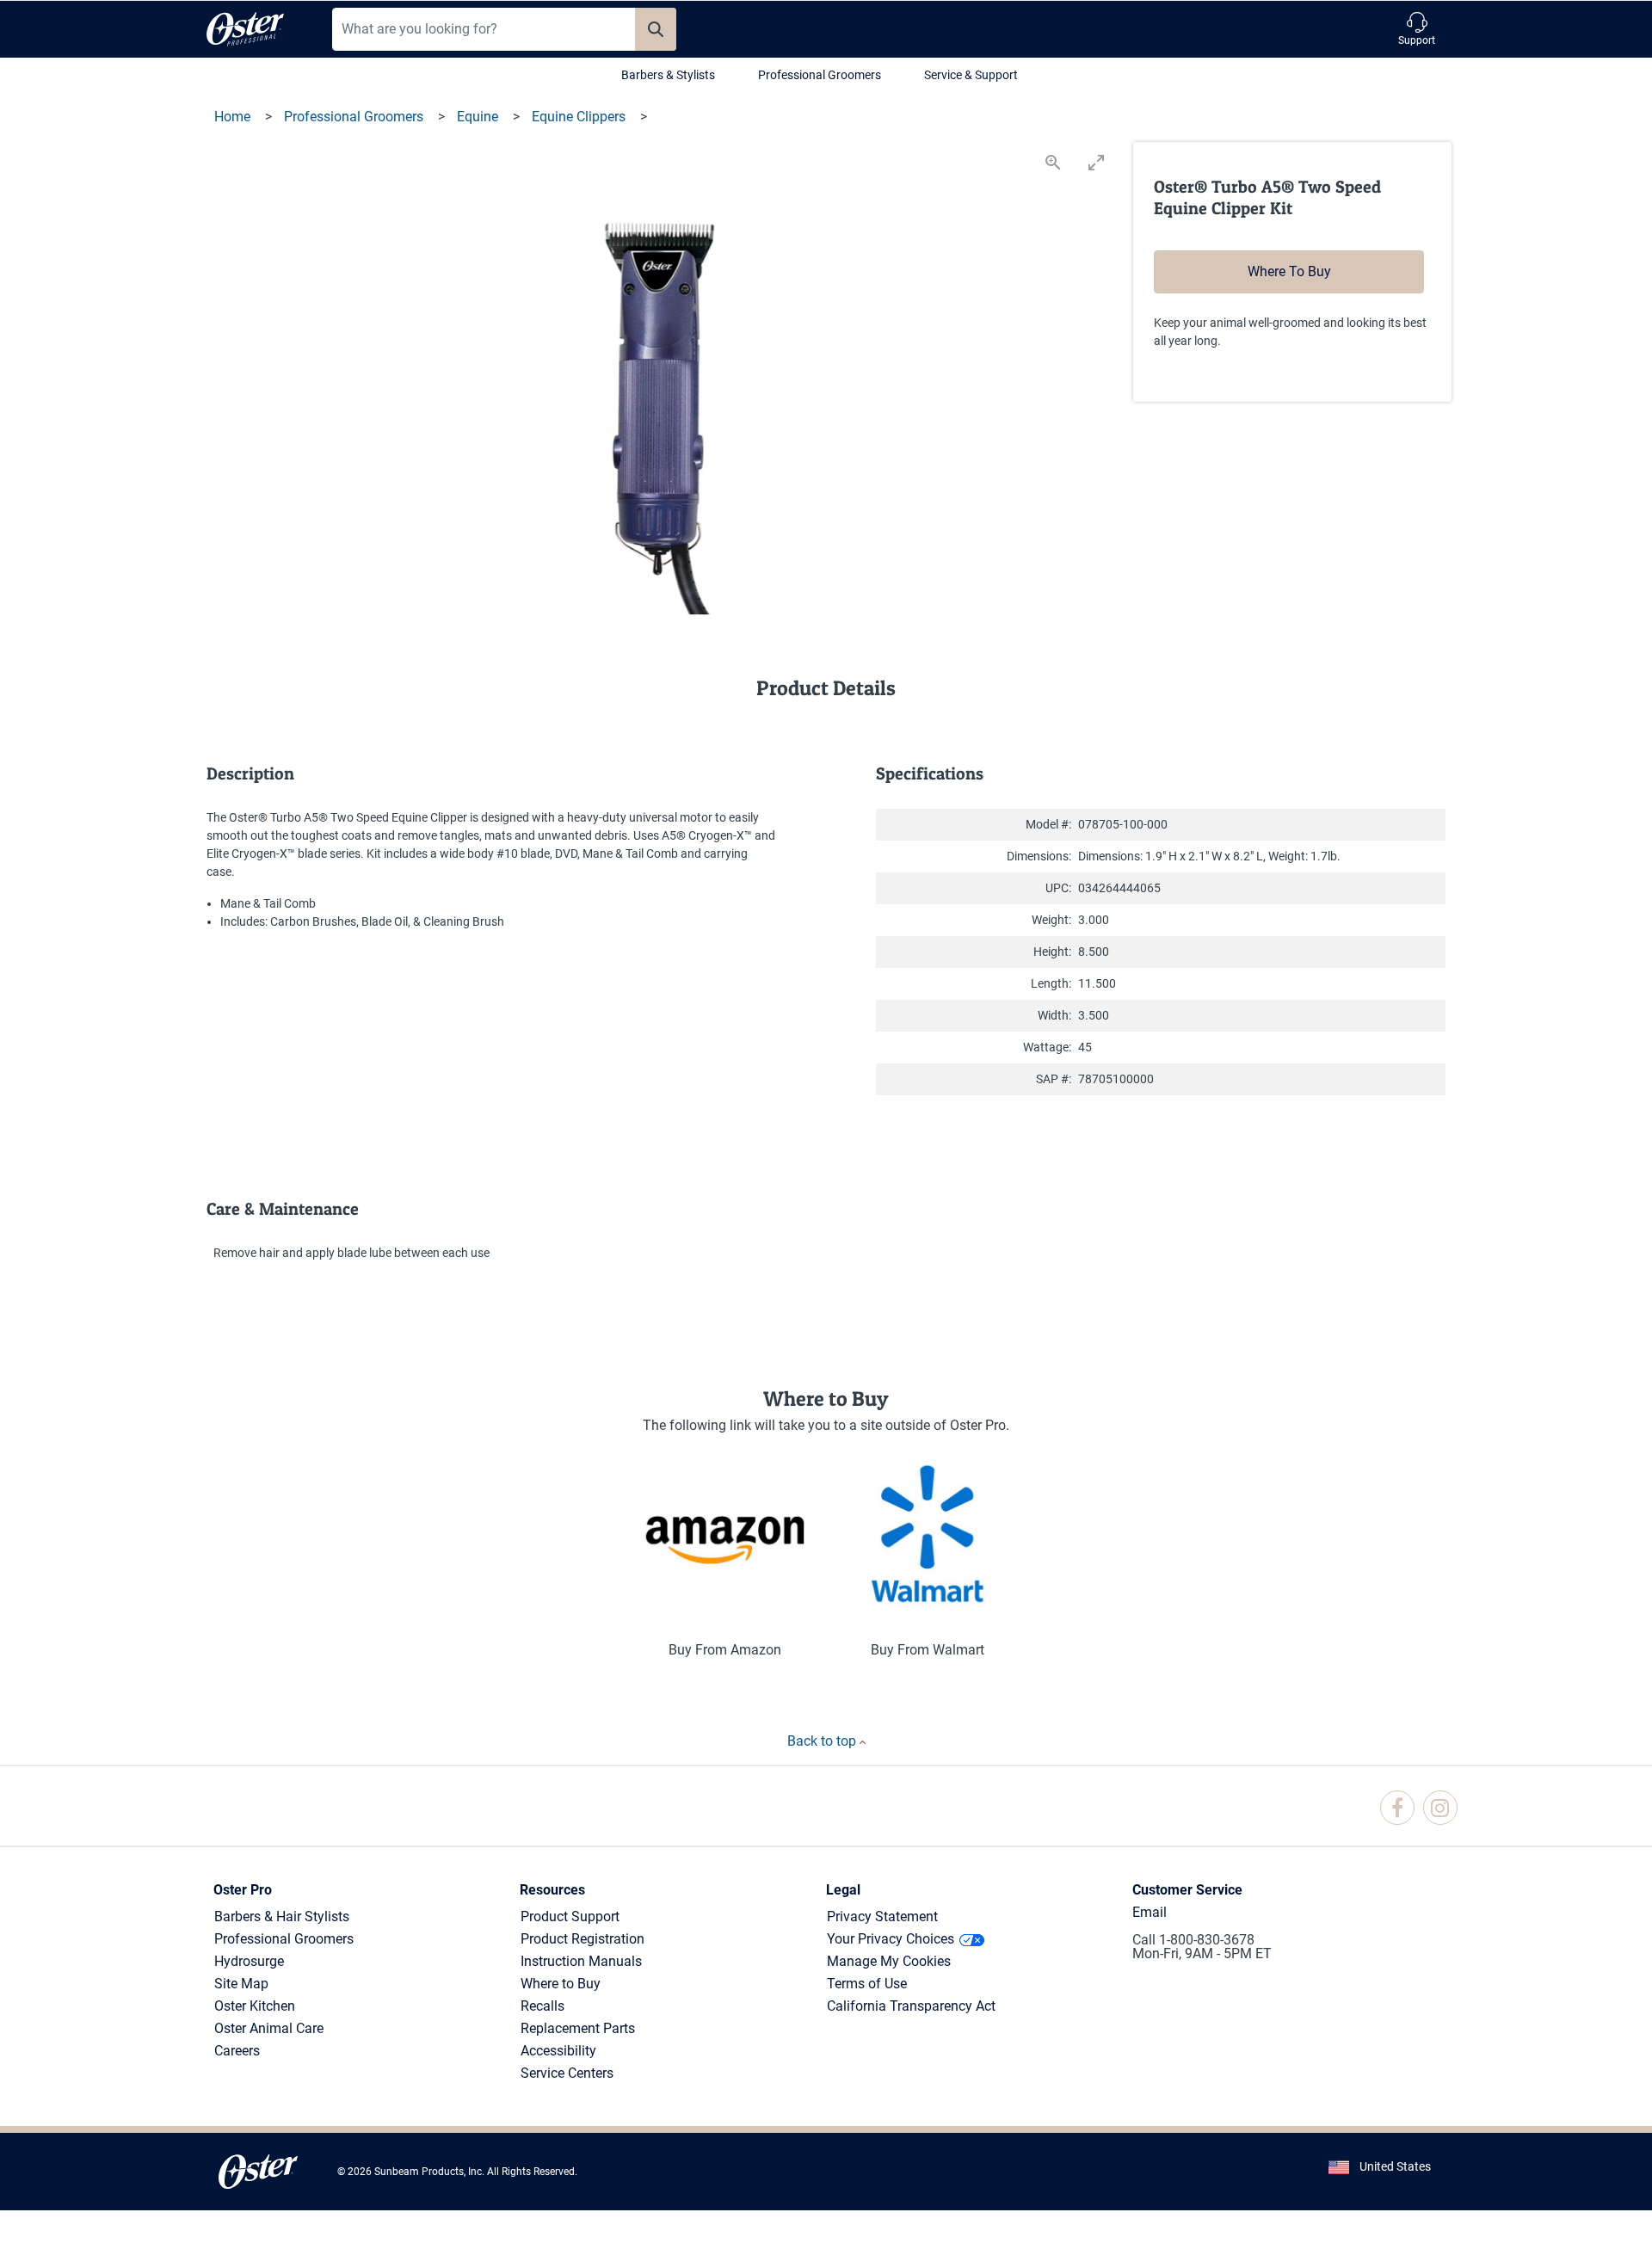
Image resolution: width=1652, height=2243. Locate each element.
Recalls (542, 2006)
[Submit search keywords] (656, 29)
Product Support (570, 1916)
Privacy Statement (882, 1916)
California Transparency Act (911, 2006)
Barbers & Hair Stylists (282, 1916)
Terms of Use (867, 1984)
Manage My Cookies (889, 1961)
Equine (479, 117)
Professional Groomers (820, 75)
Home (234, 117)
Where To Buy (1289, 271)
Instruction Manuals (581, 1961)
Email (1150, 1912)
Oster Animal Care (269, 2028)
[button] (1417, 29)
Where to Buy (561, 1984)
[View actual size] (1053, 162)
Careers (237, 2051)
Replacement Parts (578, 2028)
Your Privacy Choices (891, 1939)
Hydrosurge (249, 1961)
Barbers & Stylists (668, 75)
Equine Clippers (580, 117)
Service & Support (971, 75)
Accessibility (558, 2051)
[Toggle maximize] (1096, 162)
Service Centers (567, 2073)
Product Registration (583, 1939)
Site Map (241, 1984)
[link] (1397, 1808)
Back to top (823, 1741)
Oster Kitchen (255, 2006)
